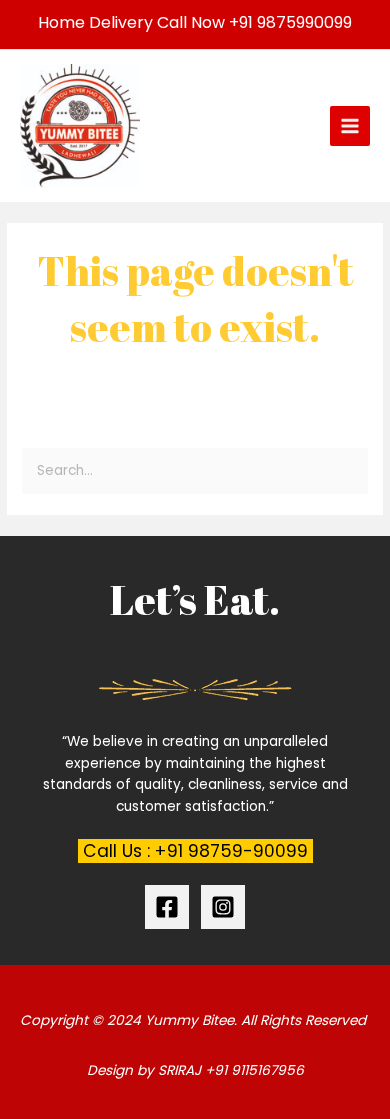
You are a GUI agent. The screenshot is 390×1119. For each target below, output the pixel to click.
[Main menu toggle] (350, 126)
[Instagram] (223, 907)
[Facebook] (167, 907)
